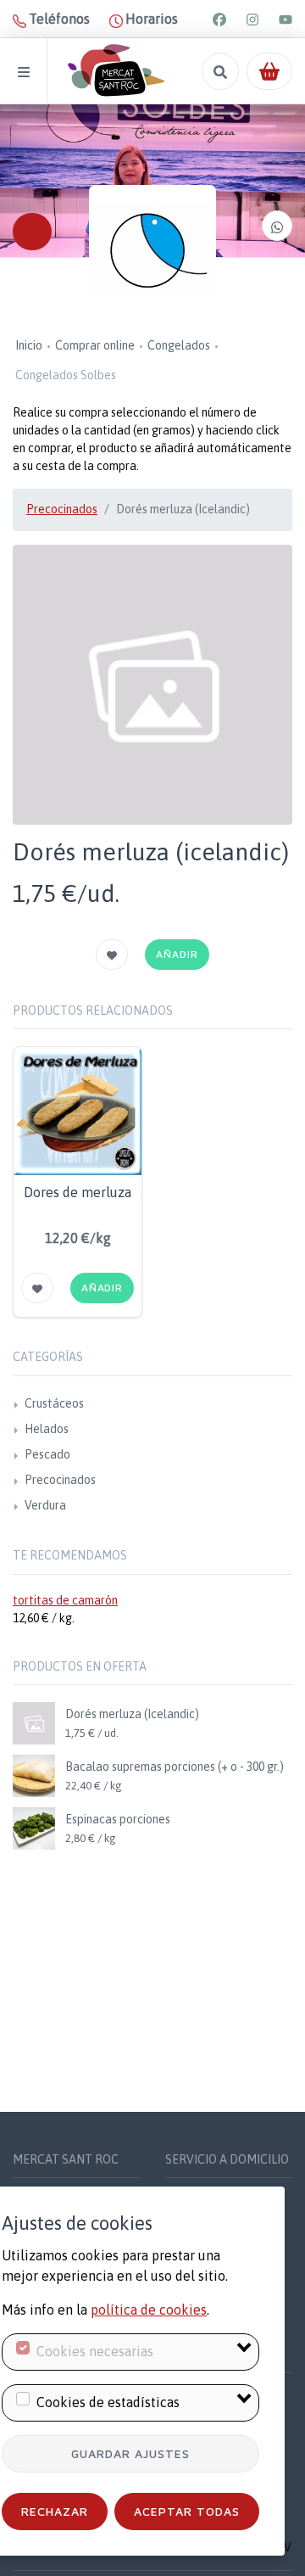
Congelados (179, 345)
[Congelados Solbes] (152, 249)
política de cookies (149, 2310)
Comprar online (95, 345)
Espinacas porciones (118, 1819)
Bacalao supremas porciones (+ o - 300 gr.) (175, 1767)
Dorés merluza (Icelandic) (132, 1714)
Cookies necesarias (95, 2351)
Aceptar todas (187, 2511)
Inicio (29, 345)
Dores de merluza (78, 1192)
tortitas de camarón (65, 1600)
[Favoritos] (112, 955)
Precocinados (62, 509)
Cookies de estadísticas (108, 2402)
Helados (47, 1429)
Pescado (47, 1454)
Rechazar (55, 2511)
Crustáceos (54, 1403)
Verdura (45, 1505)
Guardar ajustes (130, 2453)
